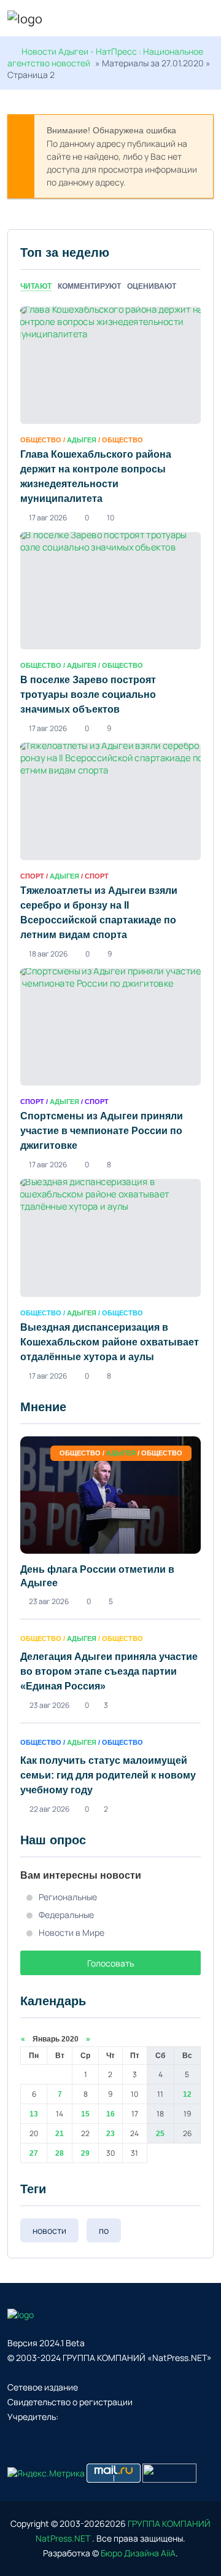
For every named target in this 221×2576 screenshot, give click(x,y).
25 (160, 2134)
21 (60, 2134)
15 (85, 2114)
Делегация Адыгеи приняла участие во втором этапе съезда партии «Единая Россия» (109, 1671)
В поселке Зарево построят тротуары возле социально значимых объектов (88, 695)
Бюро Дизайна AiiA (138, 2553)
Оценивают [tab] (152, 286)
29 (85, 2153)
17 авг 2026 (48, 518)
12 (187, 2094)
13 (34, 2114)
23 (110, 2134)
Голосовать (110, 1963)
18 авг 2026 (48, 954)
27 (34, 2153)
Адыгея (82, 440)
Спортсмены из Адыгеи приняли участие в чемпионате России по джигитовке (102, 1131)
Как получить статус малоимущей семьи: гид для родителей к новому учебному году (108, 1775)
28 (60, 2153)
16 (110, 2114)
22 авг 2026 (49, 1809)
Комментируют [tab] (89, 286)
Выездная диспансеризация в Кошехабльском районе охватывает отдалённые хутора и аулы (110, 1342)
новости (49, 2230)
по (104, 2230)
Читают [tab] (36, 286)
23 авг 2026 (49, 1601)
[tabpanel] (110, 844)
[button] (208, 20)
